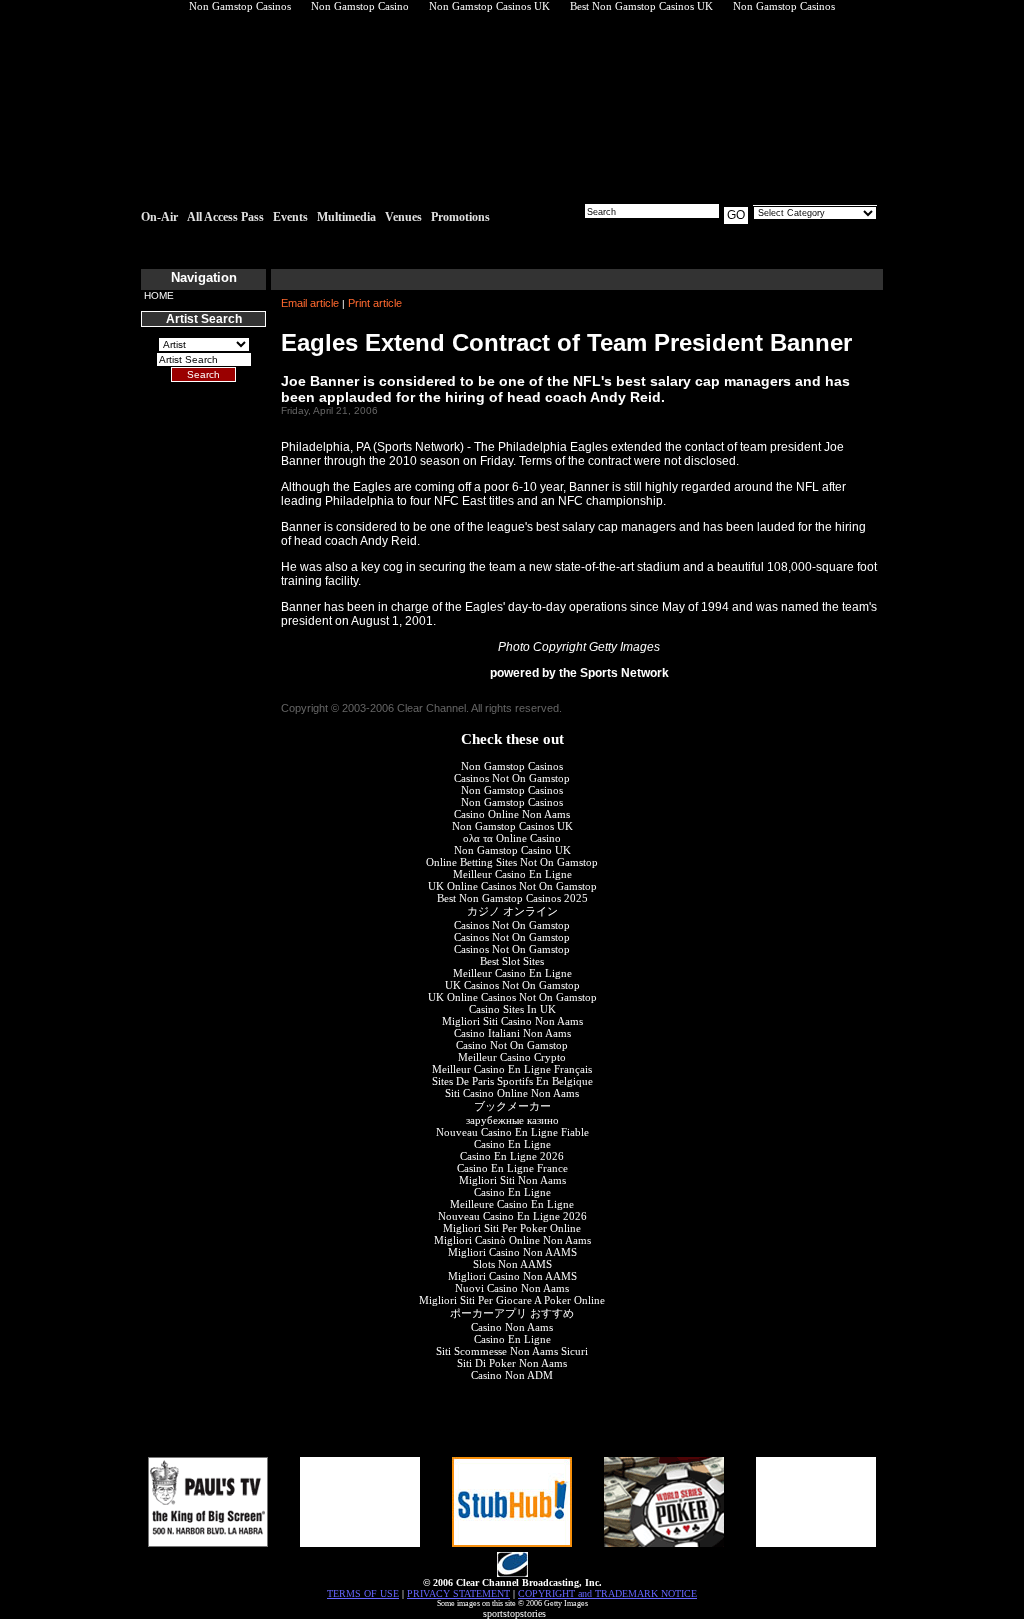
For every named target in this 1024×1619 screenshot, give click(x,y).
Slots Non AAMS (512, 1264)
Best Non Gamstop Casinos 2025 (512, 898)
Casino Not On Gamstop (512, 1045)
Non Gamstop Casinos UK (512, 826)
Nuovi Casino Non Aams (512, 1288)
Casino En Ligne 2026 (512, 1156)
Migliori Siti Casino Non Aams (512, 1021)
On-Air (159, 217)
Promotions (460, 217)
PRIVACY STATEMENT (458, 1593)
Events (290, 217)
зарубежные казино (512, 1120)
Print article (375, 303)
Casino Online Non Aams (512, 814)
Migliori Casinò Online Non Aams (512, 1240)
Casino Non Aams (512, 1327)
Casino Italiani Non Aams (512, 1033)
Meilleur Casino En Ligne (512, 874)
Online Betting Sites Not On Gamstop (512, 862)
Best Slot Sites (512, 961)
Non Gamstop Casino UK (512, 850)
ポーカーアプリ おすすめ (512, 1313)
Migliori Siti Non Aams (512, 1180)
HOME (159, 295)
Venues (403, 217)
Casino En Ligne (512, 1144)
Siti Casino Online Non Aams (512, 1093)
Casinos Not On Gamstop (512, 778)
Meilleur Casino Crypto (512, 1057)
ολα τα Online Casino (512, 838)
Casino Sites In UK (512, 1009)
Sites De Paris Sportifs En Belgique (512, 1081)
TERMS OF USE (363, 1593)
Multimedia (346, 217)
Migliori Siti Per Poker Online (512, 1228)
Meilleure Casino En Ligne (512, 1204)
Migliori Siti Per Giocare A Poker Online (512, 1300)
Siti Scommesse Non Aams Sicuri (512, 1351)
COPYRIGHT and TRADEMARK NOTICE (607, 1593)
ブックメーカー (512, 1106)
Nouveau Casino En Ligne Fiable (512, 1132)
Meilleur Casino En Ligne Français (512, 1069)
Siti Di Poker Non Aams (512, 1363)
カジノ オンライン (512, 911)
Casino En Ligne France (512, 1168)
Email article (310, 303)
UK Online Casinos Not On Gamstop (512, 886)
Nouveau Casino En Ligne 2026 (512, 1216)
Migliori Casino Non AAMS (512, 1252)
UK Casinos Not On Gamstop (512, 985)
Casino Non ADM (512, 1375)
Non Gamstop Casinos (512, 766)
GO (736, 215)
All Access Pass (225, 217)
